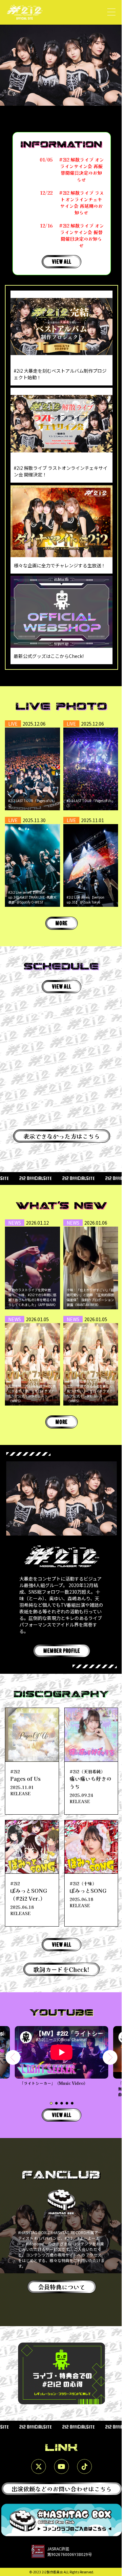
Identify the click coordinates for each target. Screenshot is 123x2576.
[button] (13, 2057)
